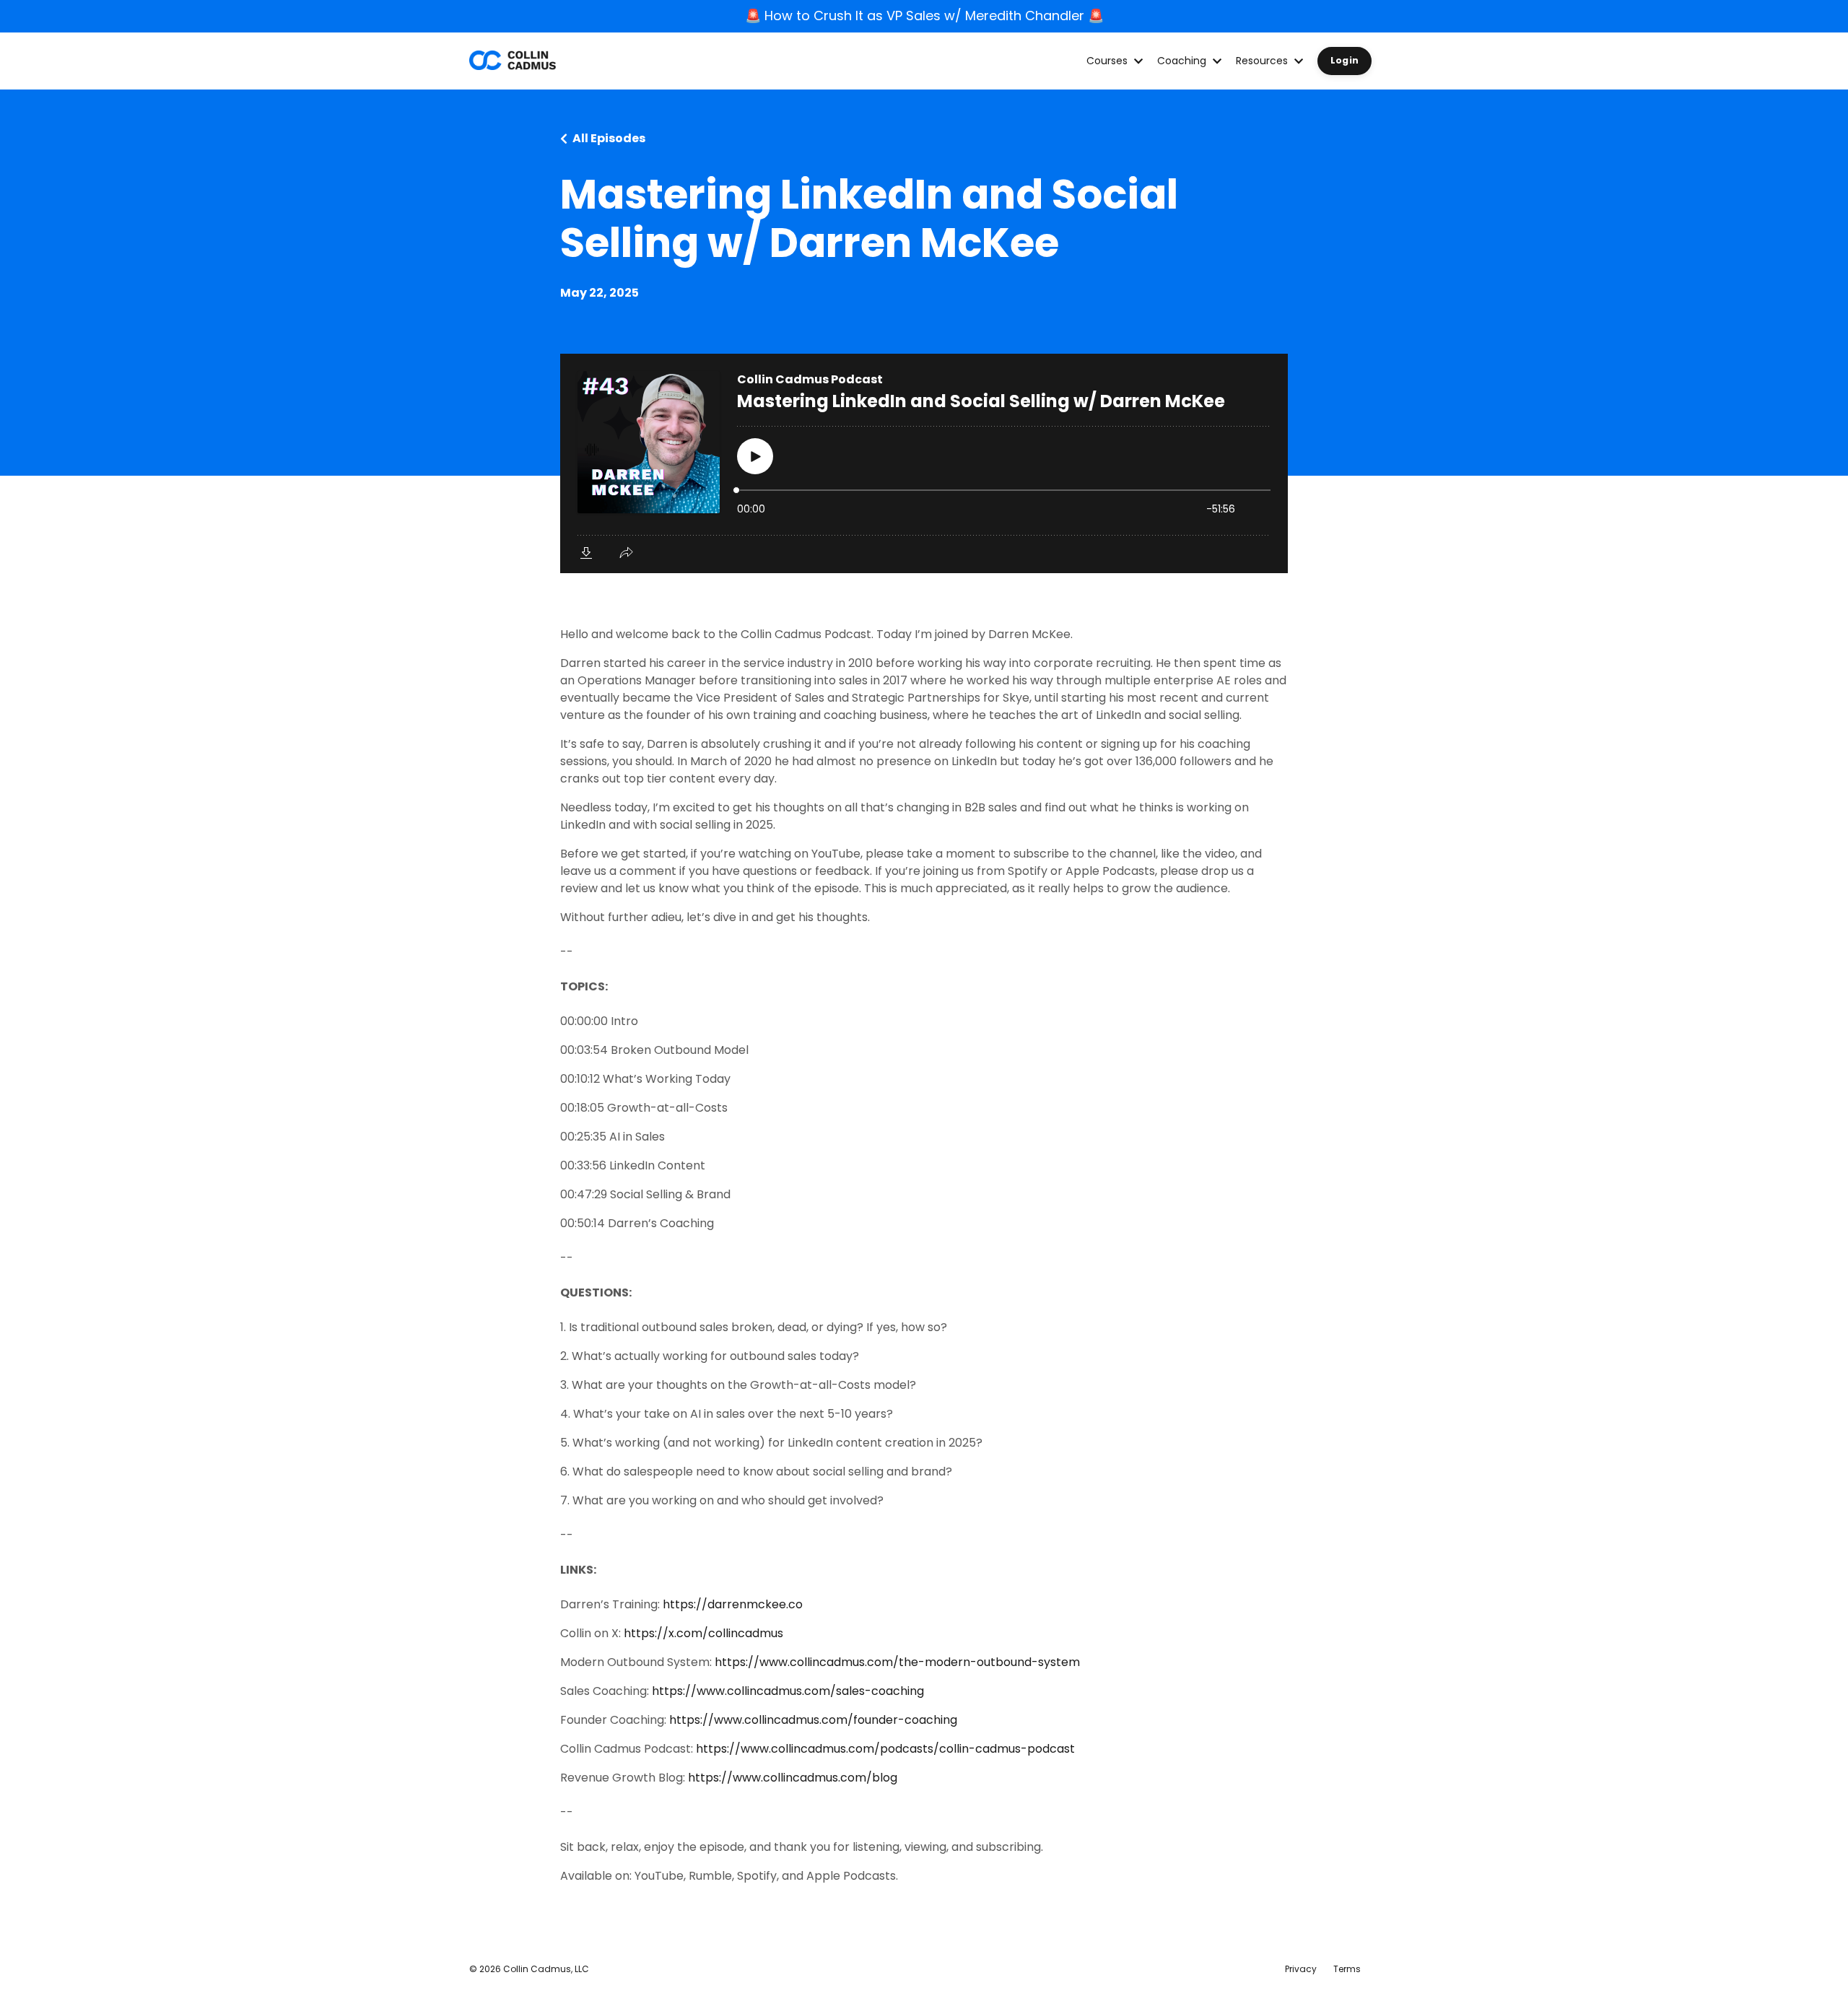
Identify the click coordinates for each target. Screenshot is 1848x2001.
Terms (1347, 1969)
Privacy (1301, 1969)
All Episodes (609, 138)
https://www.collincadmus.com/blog (793, 1778)
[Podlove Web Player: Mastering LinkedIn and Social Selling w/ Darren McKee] (924, 463)
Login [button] (1344, 60)
